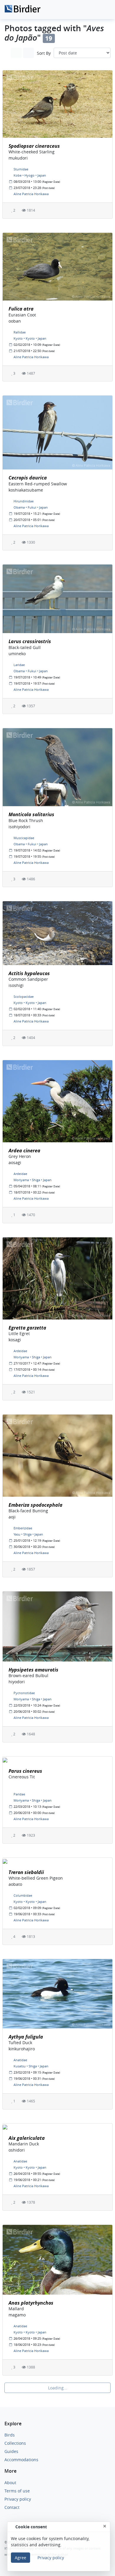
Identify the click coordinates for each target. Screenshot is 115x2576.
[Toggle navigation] (104, 10)
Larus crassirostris (30, 641)
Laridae (19, 665)
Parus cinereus (25, 1771)
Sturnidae (21, 169)
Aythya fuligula (26, 2037)
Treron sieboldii (26, 1872)
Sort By (44, 53)
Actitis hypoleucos (29, 973)
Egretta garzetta (27, 1328)
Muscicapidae (24, 838)
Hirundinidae (24, 501)
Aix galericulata (27, 2138)
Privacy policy (18, 2499)
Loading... (58, 2388)
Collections (15, 2443)
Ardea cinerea (24, 1151)
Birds (10, 2435)
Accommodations (21, 2460)
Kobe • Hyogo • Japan (30, 175)
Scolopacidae (24, 996)
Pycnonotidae (24, 1693)
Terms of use (17, 2491)
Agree (20, 2558)
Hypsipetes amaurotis (33, 1670)
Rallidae (20, 332)
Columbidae (23, 1895)
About (10, 2483)
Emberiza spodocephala (36, 1505)
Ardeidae (20, 1174)
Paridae (19, 1794)
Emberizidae (23, 1528)
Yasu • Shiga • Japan (28, 1534)
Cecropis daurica (28, 478)
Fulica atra (21, 309)
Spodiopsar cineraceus (34, 146)
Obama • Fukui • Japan (31, 507)
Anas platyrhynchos (31, 2303)
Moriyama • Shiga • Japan (33, 1180)
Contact (12, 2507)
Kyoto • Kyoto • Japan (30, 338)
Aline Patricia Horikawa (31, 194)
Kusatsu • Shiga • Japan (31, 2066)
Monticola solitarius (31, 814)
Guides (11, 2451)
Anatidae (20, 2060)
